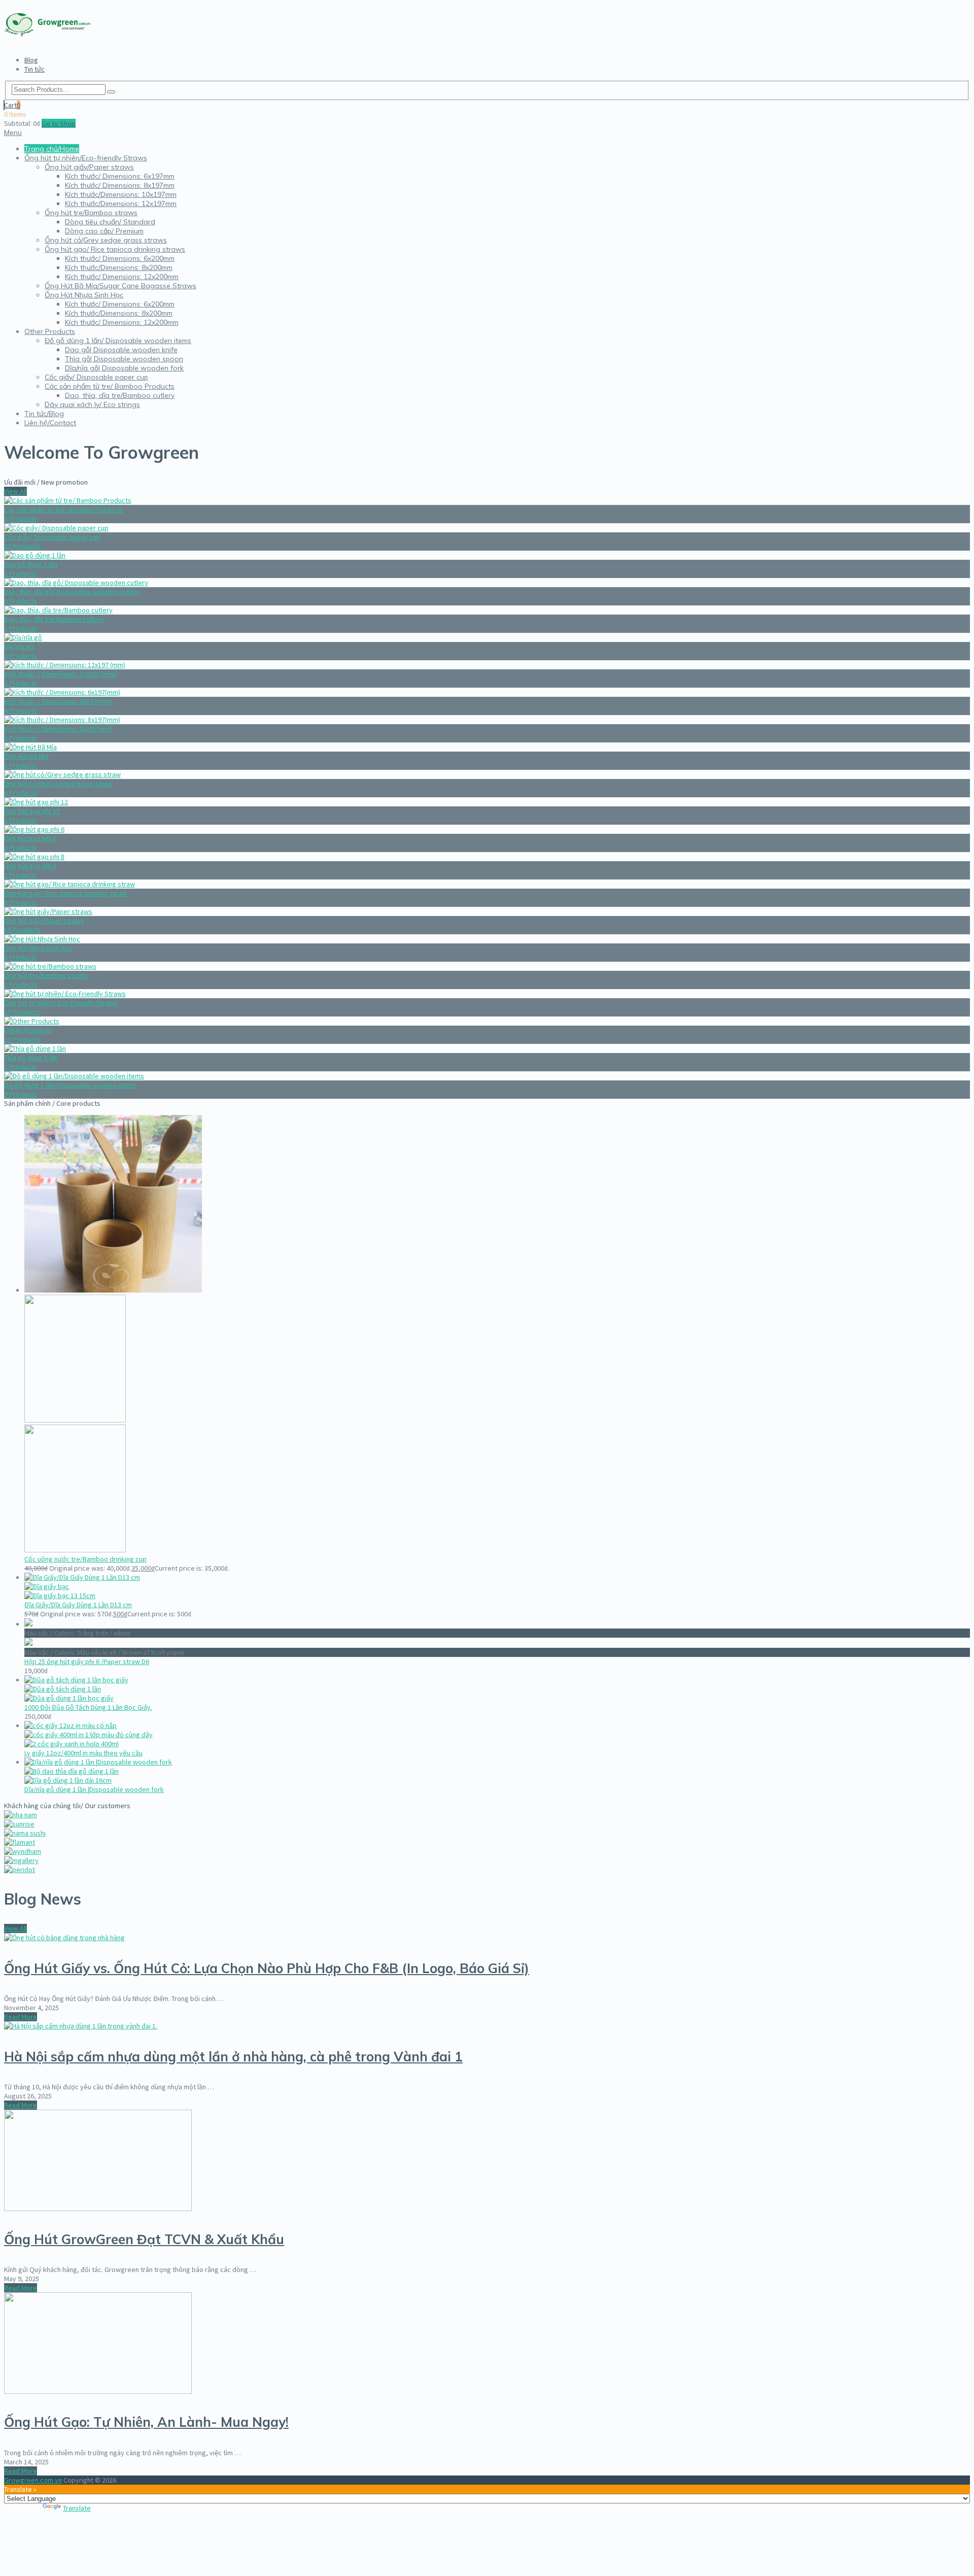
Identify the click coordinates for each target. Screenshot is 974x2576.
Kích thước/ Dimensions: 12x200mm (122, 277)
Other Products (50, 331)
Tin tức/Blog (44, 414)
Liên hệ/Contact (50, 423)
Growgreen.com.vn (33, 2480)
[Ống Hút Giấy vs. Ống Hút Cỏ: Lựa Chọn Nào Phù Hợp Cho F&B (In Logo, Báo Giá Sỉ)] (64, 1938)
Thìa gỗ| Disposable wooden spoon (124, 359)
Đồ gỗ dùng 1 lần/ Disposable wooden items (118, 341)
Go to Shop (59, 123)
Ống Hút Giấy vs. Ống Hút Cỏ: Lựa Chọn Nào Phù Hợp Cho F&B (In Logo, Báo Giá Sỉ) (267, 1968)
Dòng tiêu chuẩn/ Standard (110, 222)
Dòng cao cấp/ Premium (104, 231)
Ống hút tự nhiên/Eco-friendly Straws (86, 158)
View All (15, 491)
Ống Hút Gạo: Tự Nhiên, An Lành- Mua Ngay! (146, 2422)
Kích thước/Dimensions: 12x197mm (121, 204)
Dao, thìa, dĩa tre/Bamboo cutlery (120, 395)
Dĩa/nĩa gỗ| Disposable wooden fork (124, 368)
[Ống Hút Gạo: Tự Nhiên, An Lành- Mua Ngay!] (98, 2391)
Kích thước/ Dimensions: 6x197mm (120, 176)
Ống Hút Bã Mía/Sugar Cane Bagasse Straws (120, 286)
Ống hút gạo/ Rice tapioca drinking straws (115, 249)
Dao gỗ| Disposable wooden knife (121, 350)
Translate (77, 2508)
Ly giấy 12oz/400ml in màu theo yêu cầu (83, 1753)
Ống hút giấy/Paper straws (89, 167)
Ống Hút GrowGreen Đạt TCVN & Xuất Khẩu (144, 2239)
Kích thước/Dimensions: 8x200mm (119, 267)
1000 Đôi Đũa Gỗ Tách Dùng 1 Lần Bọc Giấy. (88, 1707)
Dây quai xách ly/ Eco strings (92, 404)
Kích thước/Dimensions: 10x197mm (121, 194)
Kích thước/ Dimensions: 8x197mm (120, 185)
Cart (12, 105)
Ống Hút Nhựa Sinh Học (84, 295)
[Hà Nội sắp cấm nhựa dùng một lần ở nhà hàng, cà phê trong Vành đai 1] (81, 2026)
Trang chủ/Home (52, 149)
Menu (13, 132)
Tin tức (34, 69)
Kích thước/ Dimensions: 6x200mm (120, 258)
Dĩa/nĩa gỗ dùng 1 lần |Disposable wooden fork (94, 1789)
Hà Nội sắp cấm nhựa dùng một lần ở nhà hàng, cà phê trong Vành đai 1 (233, 2057)
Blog (31, 60)
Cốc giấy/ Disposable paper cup (96, 377)
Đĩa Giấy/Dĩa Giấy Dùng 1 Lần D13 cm (78, 1605)
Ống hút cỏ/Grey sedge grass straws (106, 240)
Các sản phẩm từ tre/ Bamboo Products (110, 386)
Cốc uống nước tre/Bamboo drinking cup (85, 1559)
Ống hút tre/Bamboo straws (91, 213)
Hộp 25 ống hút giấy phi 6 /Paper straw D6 (87, 1662)
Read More (21, 2017)
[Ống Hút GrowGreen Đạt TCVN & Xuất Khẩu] (98, 2209)
